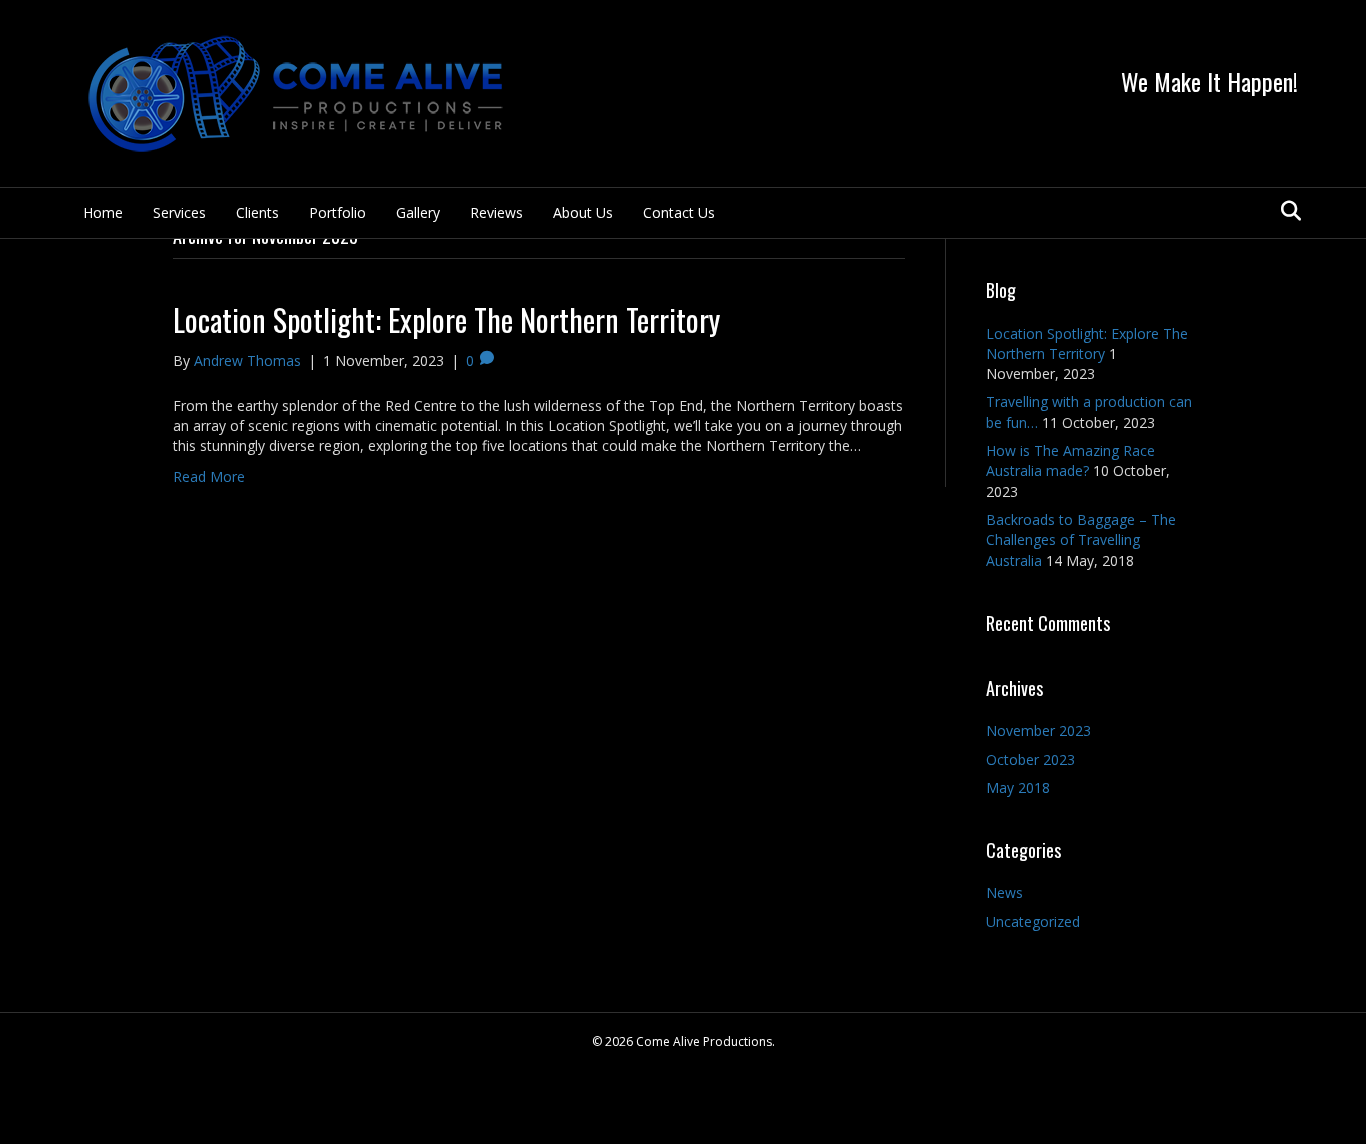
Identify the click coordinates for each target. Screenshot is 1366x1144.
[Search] (1285, 211)
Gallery (418, 212)
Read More (209, 476)
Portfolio (337, 212)
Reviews (496, 212)
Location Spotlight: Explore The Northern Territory (446, 319)
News (1004, 892)
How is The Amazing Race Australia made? (1070, 460)
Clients (257, 212)
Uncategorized (1033, 921)
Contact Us (679, 212)
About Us (583, 212)
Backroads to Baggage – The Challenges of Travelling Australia (1081, 540)
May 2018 (1018, 787)
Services (179, 212)
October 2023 (1030, 759)
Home (103, 212)
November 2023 (1038, 730)
